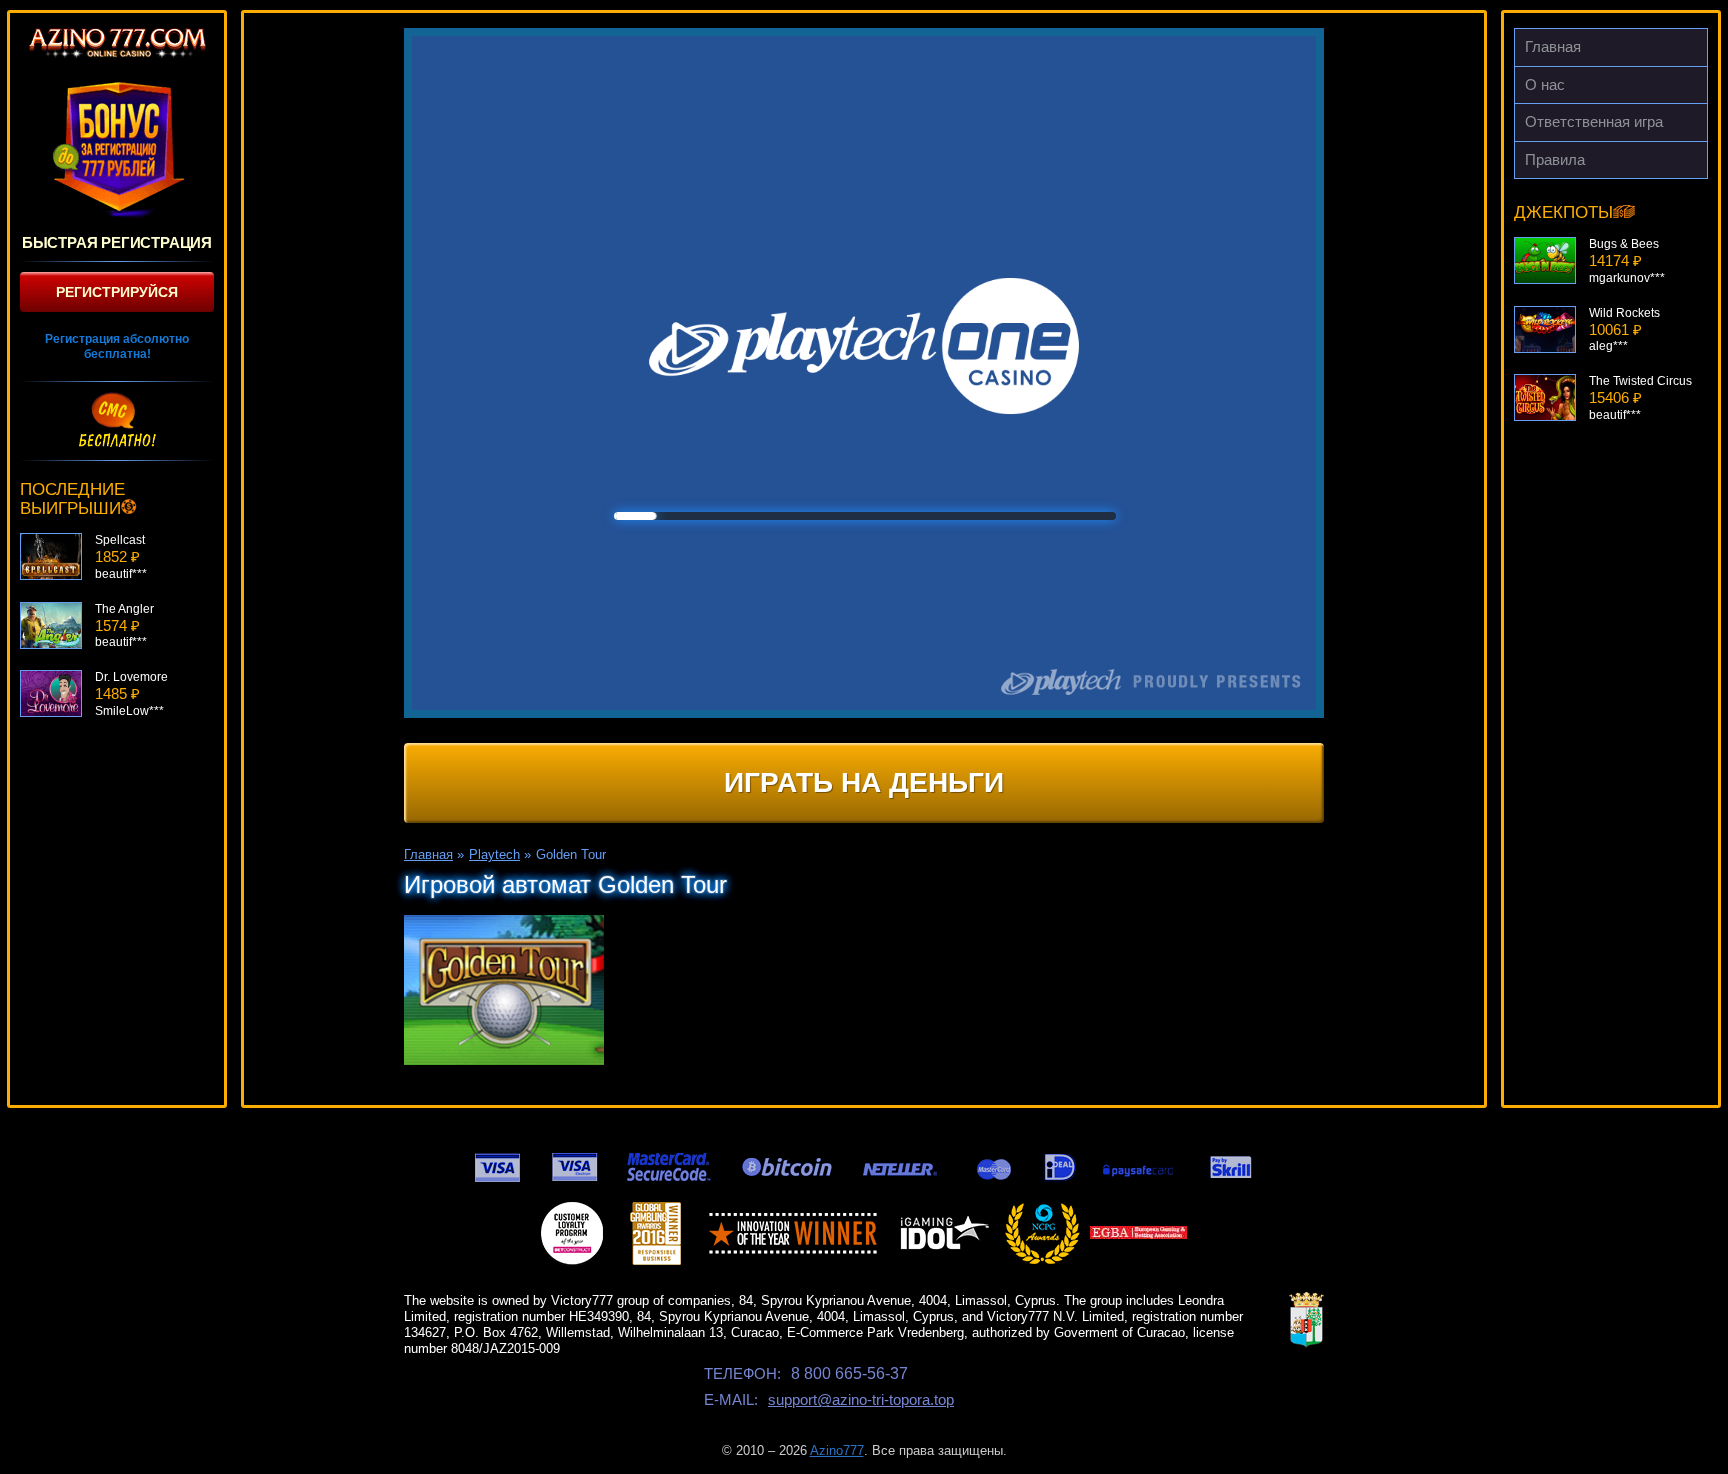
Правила (1555, 159)
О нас (1545, 84)
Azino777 (837, 1450)
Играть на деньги (864, 782)
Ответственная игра (1594, 121)
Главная (1553, 46)
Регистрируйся (117, 292)
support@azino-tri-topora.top (861, 1399)
